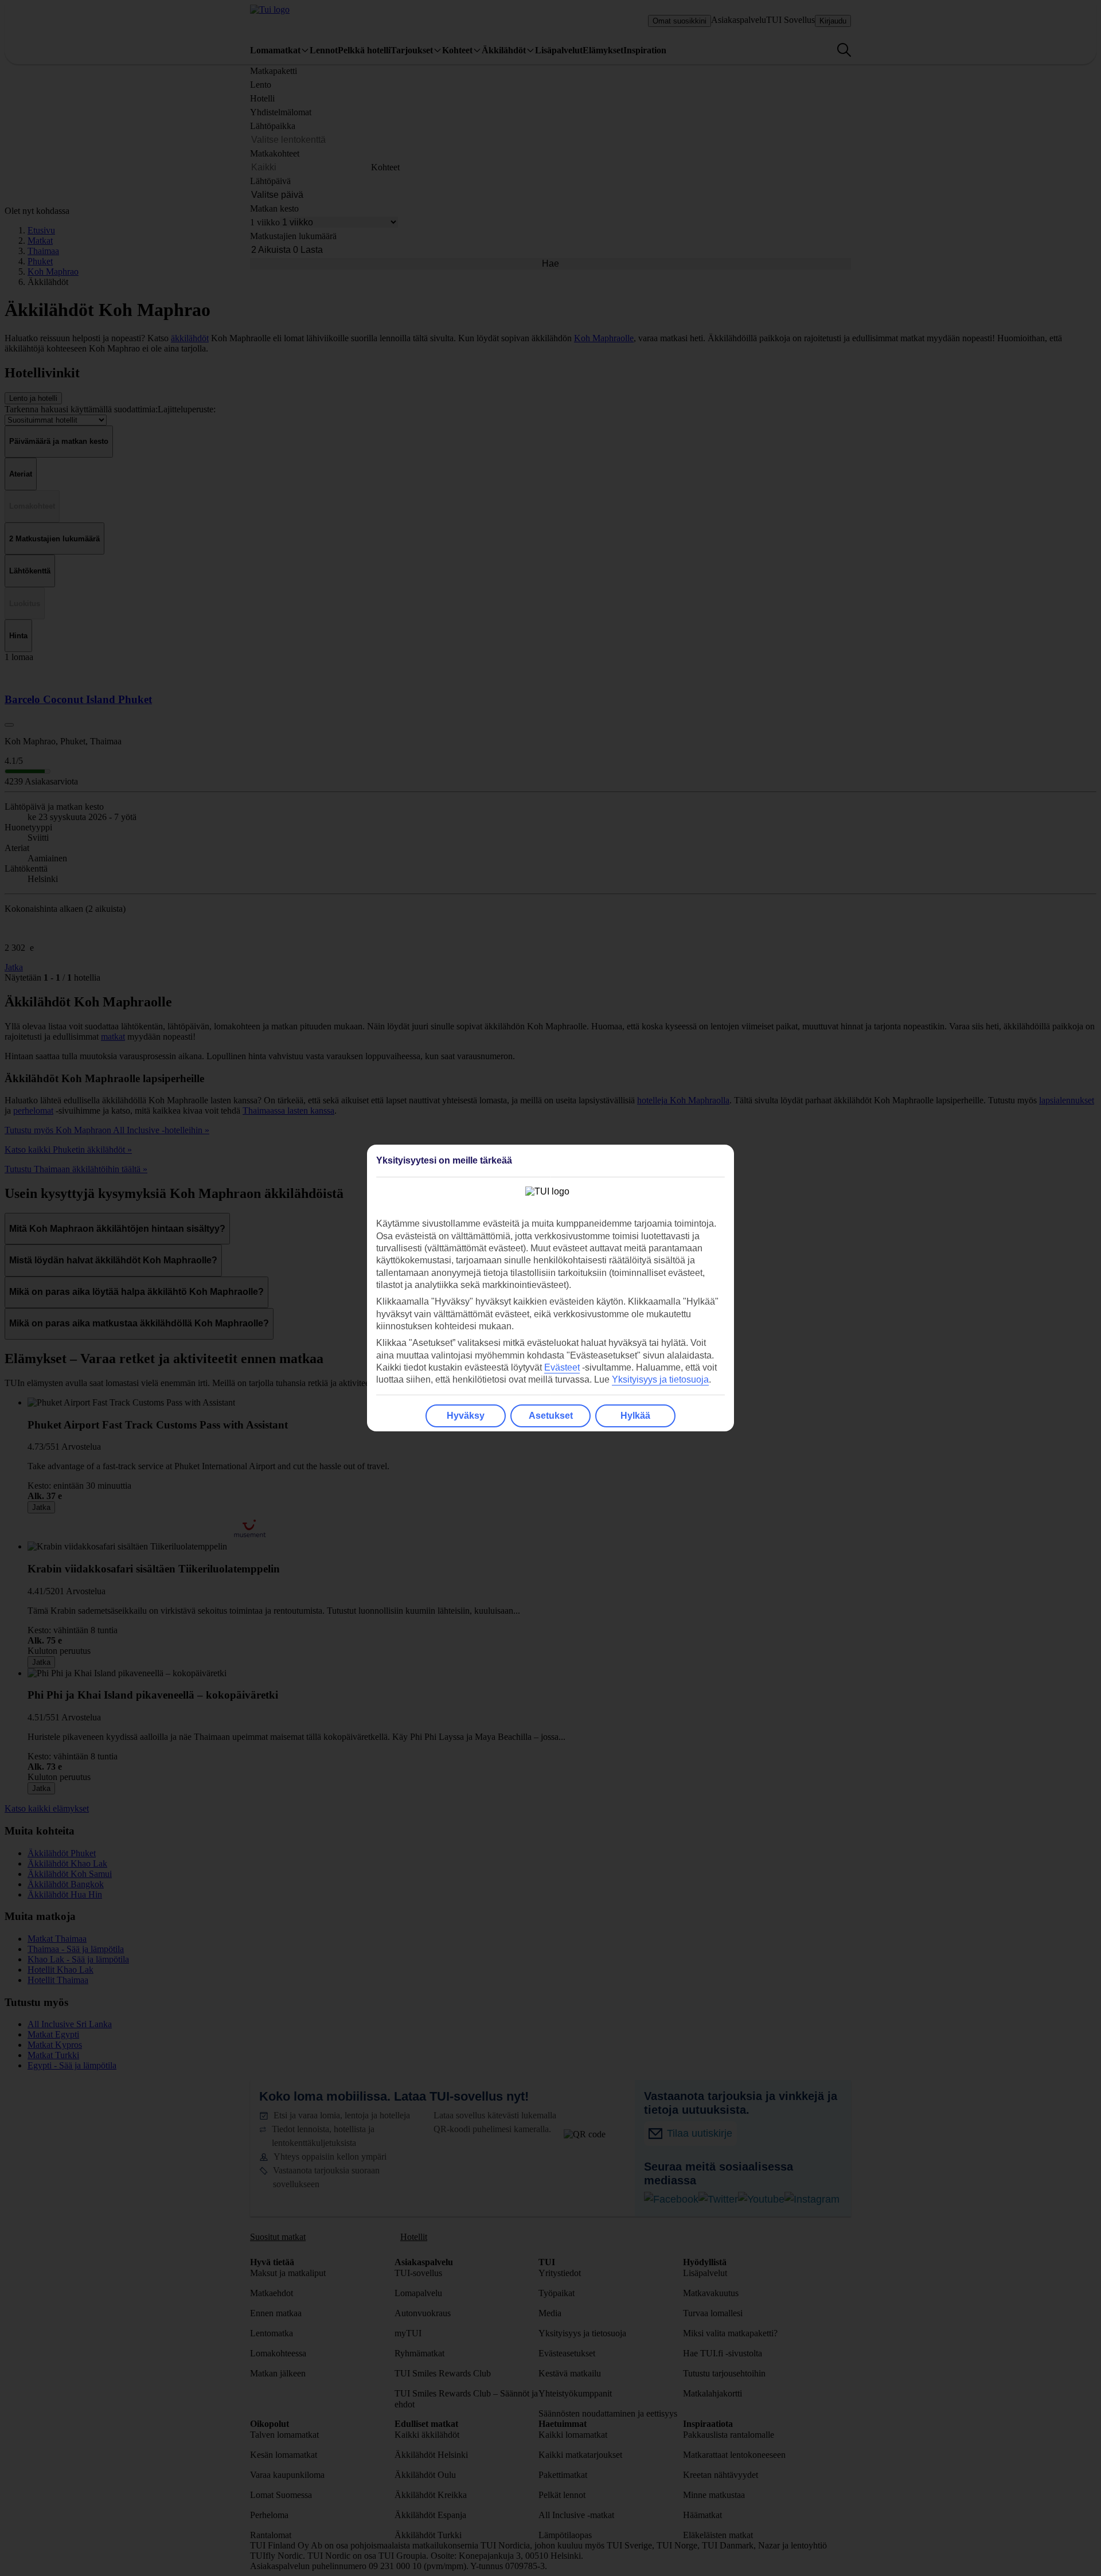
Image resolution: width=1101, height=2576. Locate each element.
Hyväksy (466, 1416)
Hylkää (635, 1416)
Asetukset (551, 1416)
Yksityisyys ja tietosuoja (660, 1379)
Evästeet (562, 1367)
